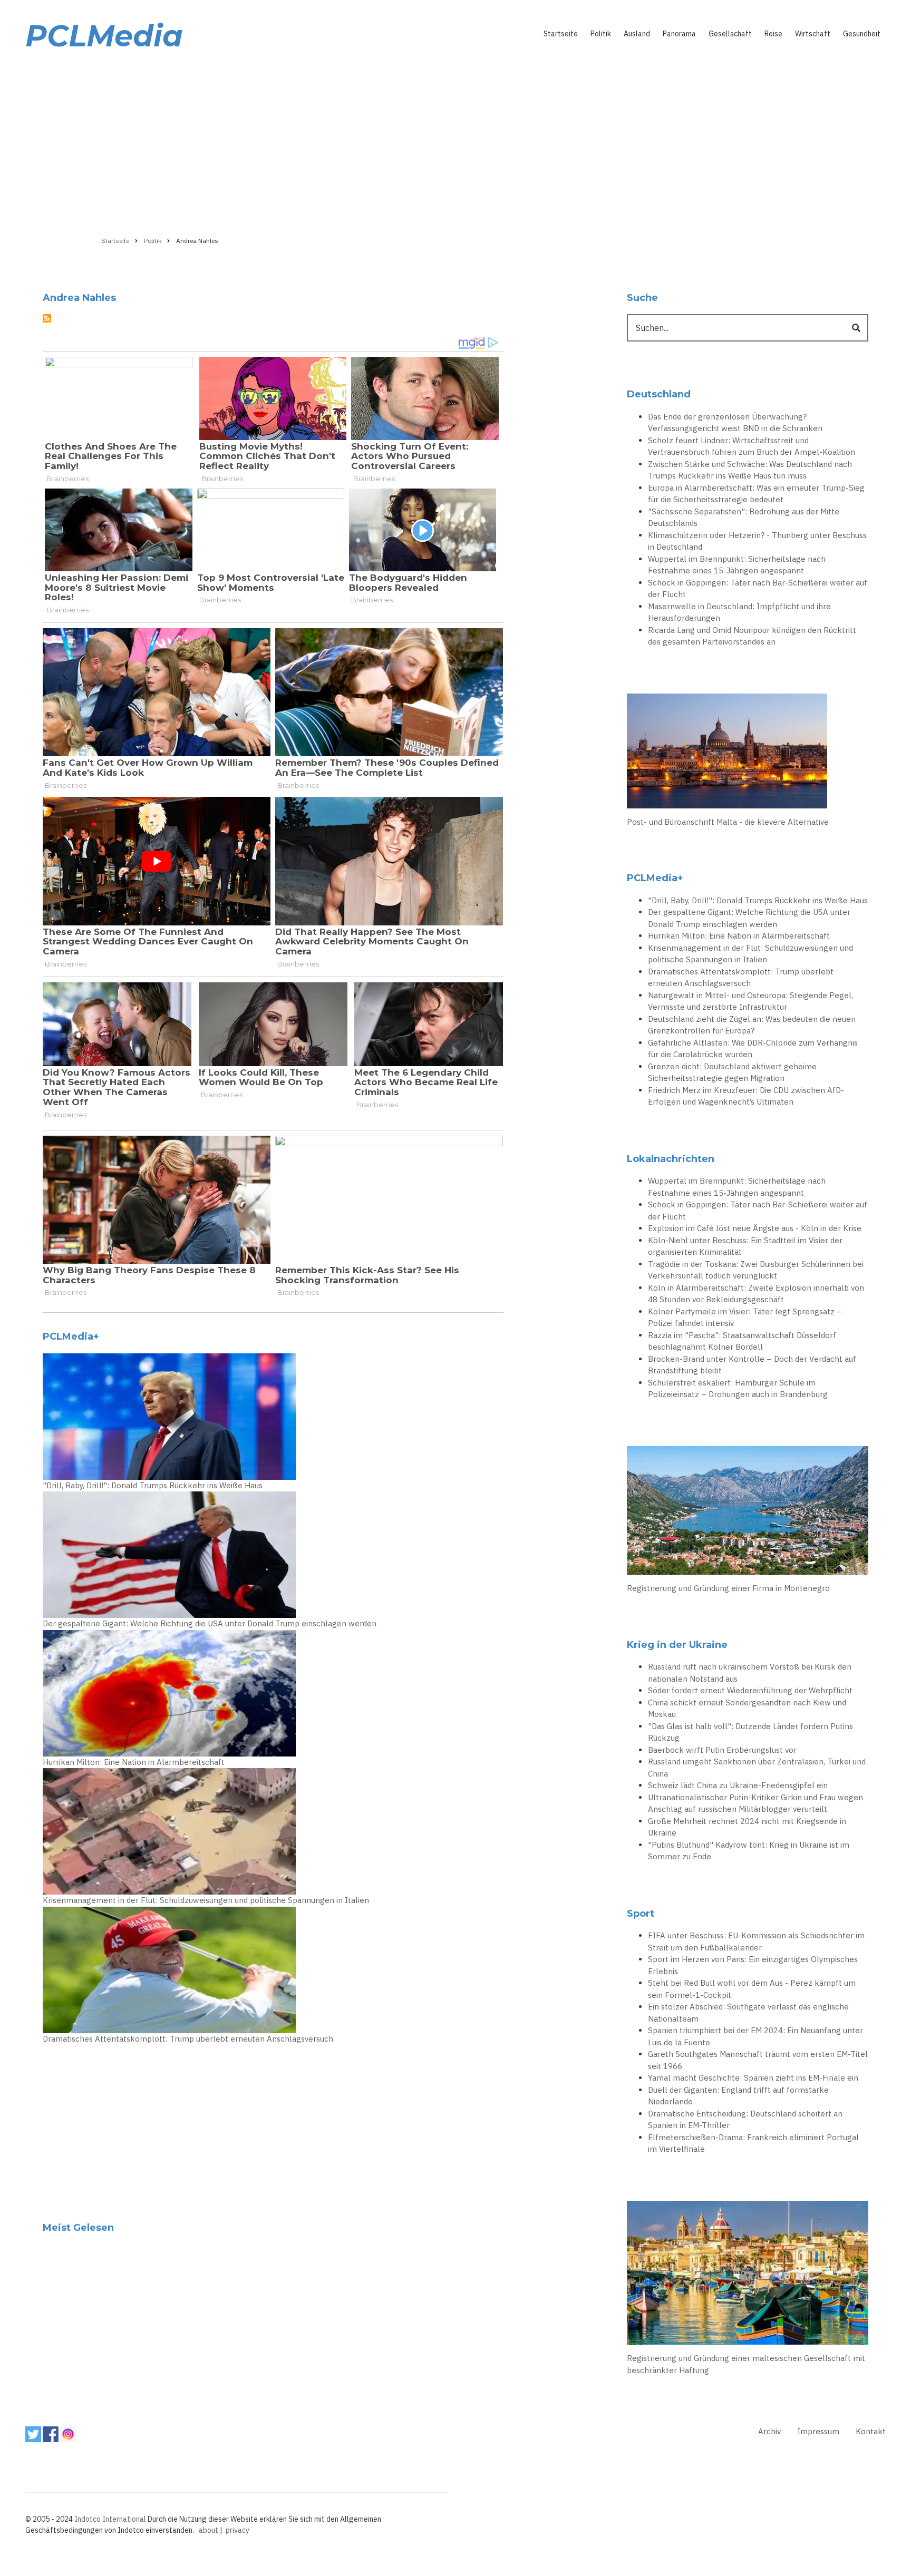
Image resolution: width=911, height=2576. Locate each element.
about (209, 2530)
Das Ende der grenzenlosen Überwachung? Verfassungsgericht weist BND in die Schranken (735, 423)
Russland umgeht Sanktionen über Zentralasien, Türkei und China (757, 1768)
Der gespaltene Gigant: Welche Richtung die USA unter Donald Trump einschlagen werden (210, 1623)
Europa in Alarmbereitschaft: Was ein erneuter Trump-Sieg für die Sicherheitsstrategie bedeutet (756, 494)
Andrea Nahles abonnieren (47, 318)
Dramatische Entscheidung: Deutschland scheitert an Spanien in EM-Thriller (745, 2120)
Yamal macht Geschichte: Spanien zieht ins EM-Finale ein (753, 2078)
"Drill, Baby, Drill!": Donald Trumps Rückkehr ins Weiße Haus (153, 1485)
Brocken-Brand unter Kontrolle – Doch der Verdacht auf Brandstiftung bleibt (752, 1365)
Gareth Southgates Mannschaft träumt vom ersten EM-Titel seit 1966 (758, 2060)
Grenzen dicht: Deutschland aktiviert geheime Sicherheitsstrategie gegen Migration (732, 1072)
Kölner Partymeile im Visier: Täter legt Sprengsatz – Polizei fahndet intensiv (745, 1318)
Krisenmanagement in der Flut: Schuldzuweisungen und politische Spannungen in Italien (206, 1900)
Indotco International (110, 2519)
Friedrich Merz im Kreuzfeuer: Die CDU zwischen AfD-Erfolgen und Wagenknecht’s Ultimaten (746, 1096)
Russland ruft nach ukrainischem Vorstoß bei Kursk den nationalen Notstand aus (750, 1673)
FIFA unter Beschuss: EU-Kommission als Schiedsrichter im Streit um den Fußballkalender (756, 1941)
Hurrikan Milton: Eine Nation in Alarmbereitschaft (134, 1762)
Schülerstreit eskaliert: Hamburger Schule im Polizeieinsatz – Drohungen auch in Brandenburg (738, 1389)
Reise (773, 34)
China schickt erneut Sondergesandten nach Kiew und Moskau (747, 1709)
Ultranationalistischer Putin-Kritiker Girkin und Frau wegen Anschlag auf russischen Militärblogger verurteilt (755, 1803)
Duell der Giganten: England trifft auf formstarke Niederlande (738, 2096)
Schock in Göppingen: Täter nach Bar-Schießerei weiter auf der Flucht (758, 589)
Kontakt (871, 2431)
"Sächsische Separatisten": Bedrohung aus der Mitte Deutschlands (744, 518)
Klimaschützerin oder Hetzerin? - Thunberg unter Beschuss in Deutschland (757, 541)
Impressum (818, 2431)
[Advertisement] (455, 141)
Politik (601, 34)
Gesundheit (862, 34)
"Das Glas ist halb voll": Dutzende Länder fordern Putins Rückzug (750, 1732)
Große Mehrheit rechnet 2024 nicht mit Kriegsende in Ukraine (747, 1827)
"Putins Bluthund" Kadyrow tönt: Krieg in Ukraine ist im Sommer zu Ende (749, 1851)
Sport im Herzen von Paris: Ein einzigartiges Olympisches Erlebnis (753, 1965)
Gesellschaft (730, 34)
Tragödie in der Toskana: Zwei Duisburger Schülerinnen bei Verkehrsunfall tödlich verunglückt (756, 1270)
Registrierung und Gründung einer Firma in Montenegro (728, 1588)
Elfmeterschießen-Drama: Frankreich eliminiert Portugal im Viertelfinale (753, 2143)
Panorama (679, 34)
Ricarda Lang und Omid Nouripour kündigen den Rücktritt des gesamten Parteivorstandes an (752, 636)
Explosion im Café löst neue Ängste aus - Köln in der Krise (755, 1228)
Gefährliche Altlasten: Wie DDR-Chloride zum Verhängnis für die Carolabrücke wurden (753, 1049)
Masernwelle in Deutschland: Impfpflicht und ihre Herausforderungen (739, 612)
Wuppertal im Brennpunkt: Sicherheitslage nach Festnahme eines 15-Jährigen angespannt (737, 565)
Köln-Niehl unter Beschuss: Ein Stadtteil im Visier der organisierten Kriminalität (745, 1246)
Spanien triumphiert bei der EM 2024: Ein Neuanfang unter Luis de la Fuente (755, 2036)
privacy (238, 2530)
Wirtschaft (813, 34)
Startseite (561, 34)
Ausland (637, 34)
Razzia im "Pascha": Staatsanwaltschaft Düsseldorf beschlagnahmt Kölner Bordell (742, 1341)
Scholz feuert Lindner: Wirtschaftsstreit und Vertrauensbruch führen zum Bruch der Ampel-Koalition (752, 446)
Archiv (769, 2431)
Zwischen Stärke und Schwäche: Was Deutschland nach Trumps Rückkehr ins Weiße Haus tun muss (750, 470)
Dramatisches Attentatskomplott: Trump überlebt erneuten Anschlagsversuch (188, 2039)
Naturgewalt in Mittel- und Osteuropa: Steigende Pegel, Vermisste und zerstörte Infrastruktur (750, 1001)
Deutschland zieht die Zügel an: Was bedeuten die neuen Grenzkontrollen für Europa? (752, 1025)
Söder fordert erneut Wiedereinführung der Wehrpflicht (750, 1690)
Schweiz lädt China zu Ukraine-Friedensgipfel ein (738, 1785)
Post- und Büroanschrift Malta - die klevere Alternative (728, 822)
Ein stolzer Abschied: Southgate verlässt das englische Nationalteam (748, 2013)
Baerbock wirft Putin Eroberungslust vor (722, 1750)
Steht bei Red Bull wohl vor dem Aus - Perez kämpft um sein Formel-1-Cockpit (752, 1989)
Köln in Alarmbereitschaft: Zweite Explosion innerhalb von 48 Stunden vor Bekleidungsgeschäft (756, 1294)
